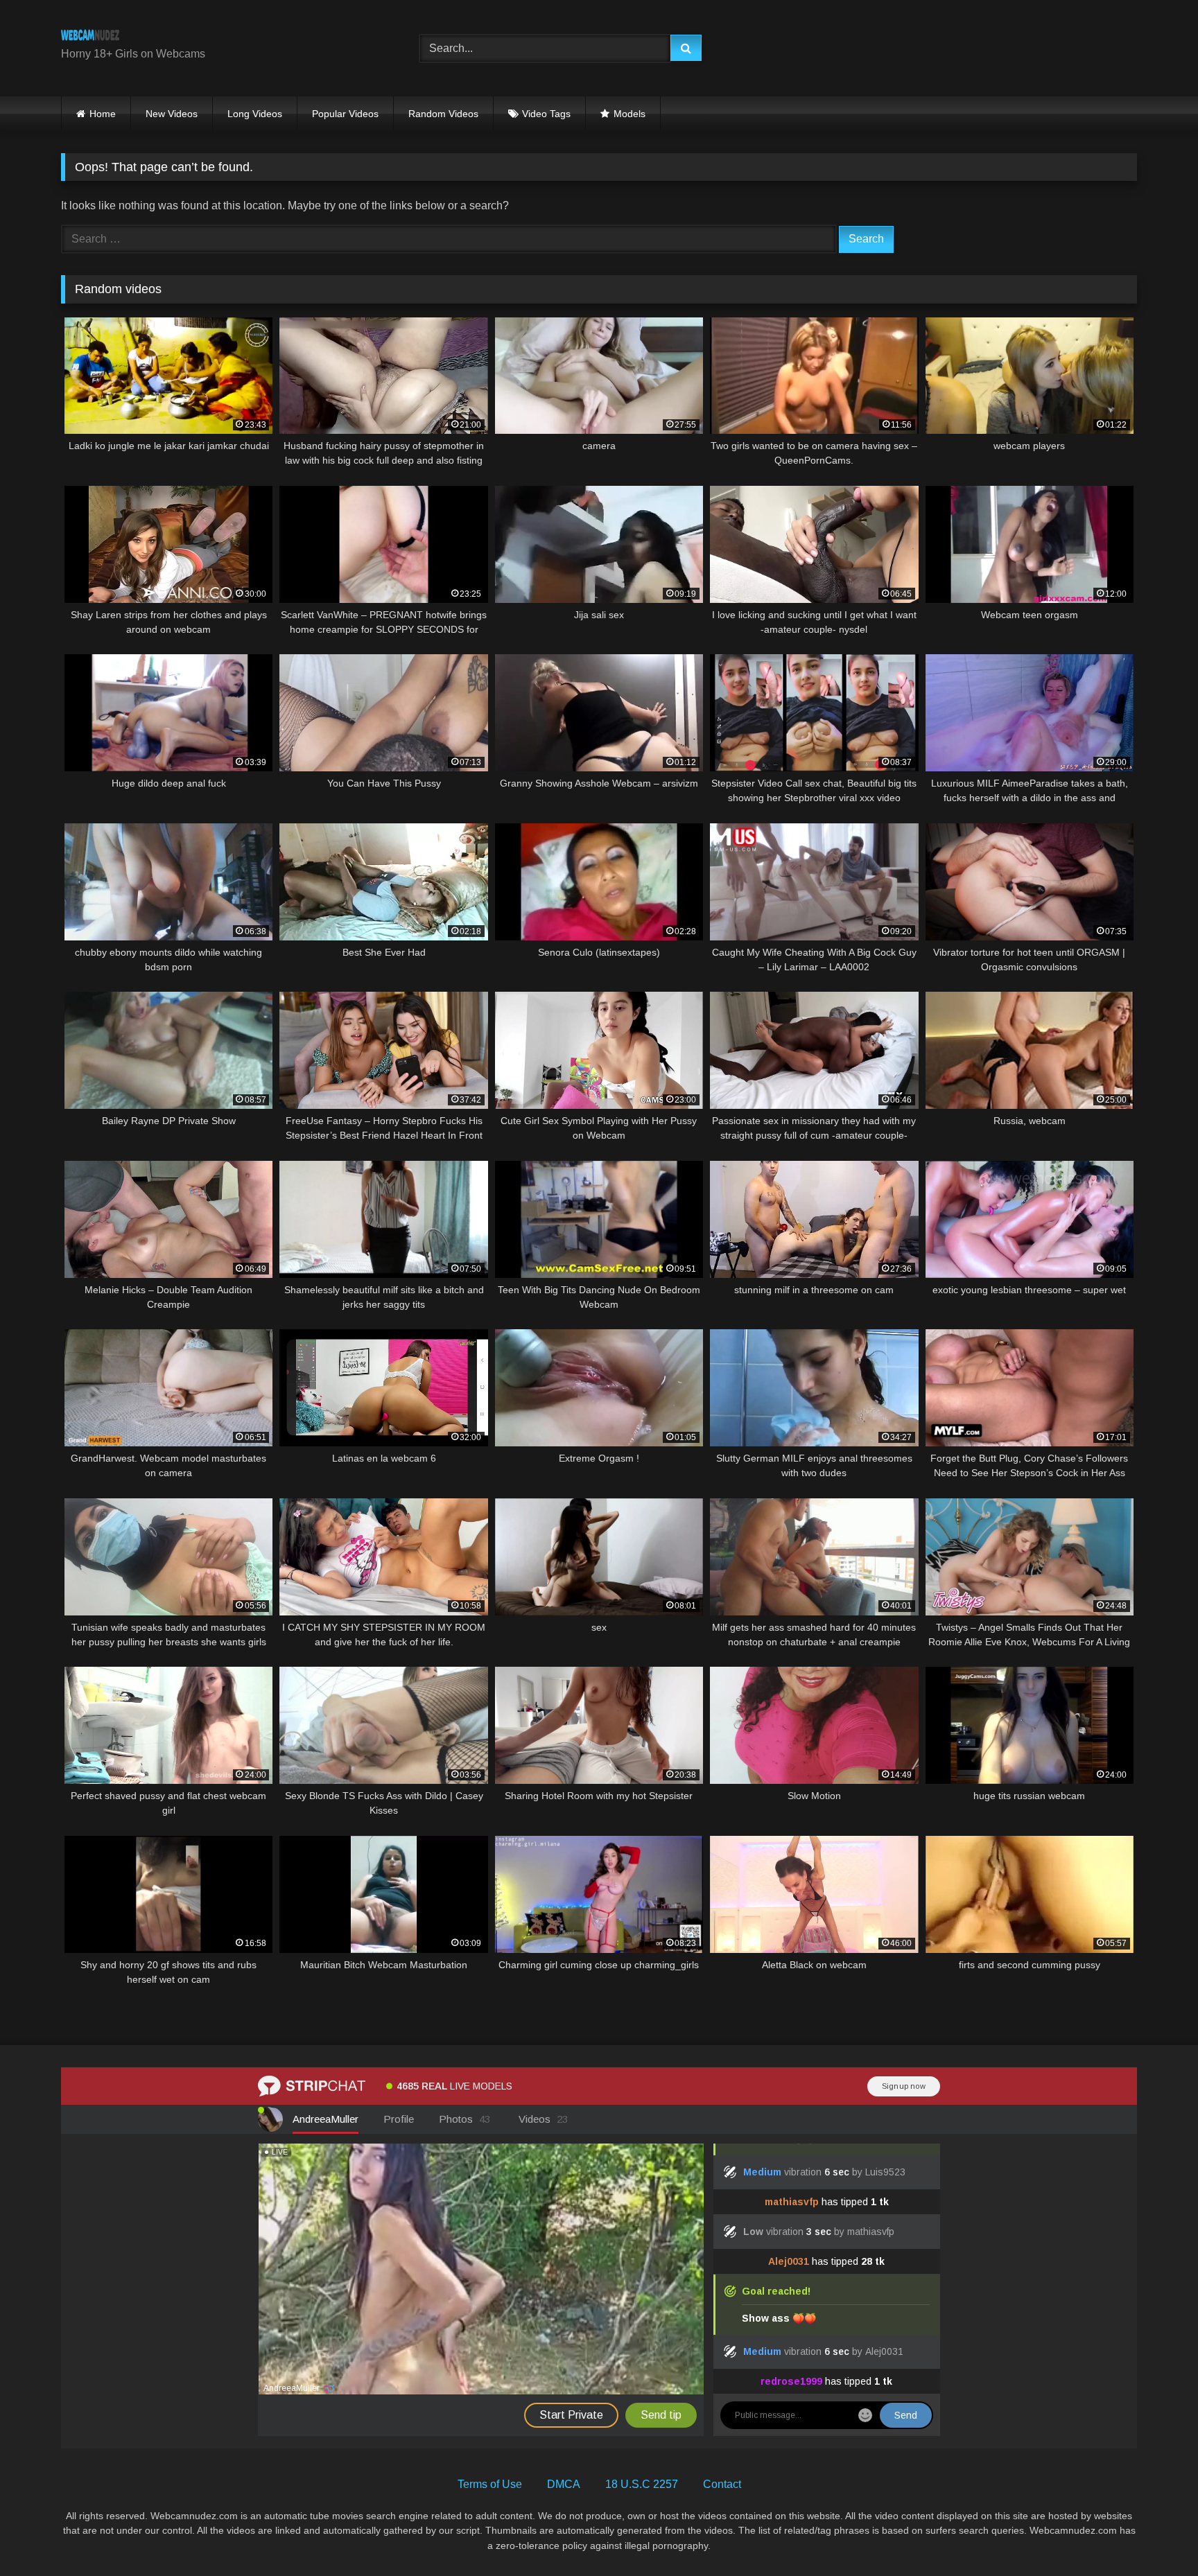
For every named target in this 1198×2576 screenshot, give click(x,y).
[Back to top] (1155, 2535)
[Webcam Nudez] (90, 37)
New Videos (172, 114)
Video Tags (546, 114)
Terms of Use (490, 2484)
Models (630, 114)
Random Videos (443, 114)
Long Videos (255, 114)
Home (103, 114)
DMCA (564, 2484)
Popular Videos (345, 114)
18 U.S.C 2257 (642, 2484)
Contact (722, 2484)
